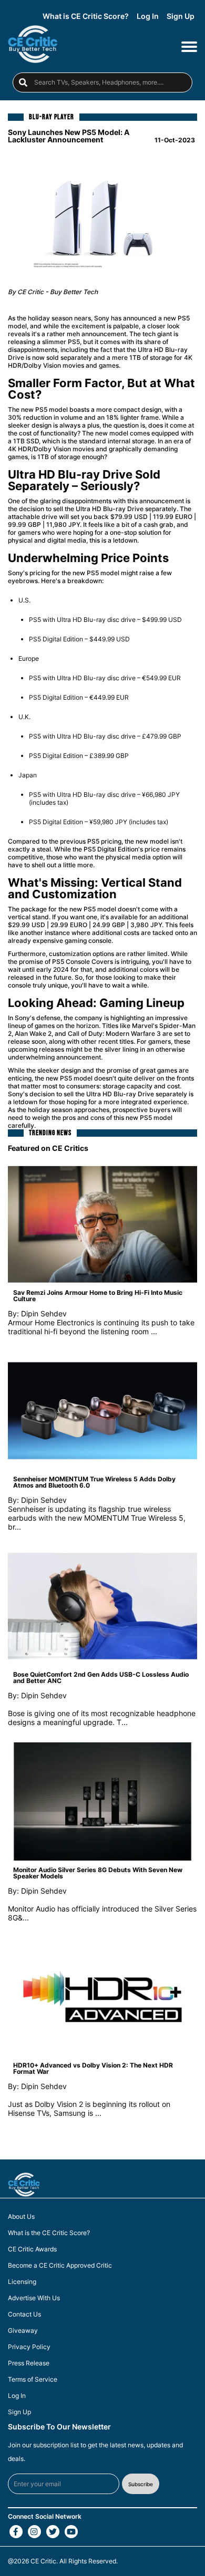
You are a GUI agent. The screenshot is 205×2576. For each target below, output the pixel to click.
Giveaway (23, 2331)
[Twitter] (53, 2532)
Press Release (29, 2363)
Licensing (22, 2282)
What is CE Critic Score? (86, 16)
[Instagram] (34, 2532)
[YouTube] (71, 2532)
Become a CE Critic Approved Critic (60, 2266)
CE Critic (43, 2561)
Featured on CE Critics (48, 1148)
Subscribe (141, 2484)
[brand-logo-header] (33, 46)
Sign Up (181, 16)
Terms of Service (33, 2380)
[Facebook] (16, 2532)
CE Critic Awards (32, 2249)
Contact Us (24, 2314)
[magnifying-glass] (23, 82)
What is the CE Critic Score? (49, 2233)
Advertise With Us (34, 2298)
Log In (148, 16)
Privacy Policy (29, 2347)
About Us (21, 2217)
